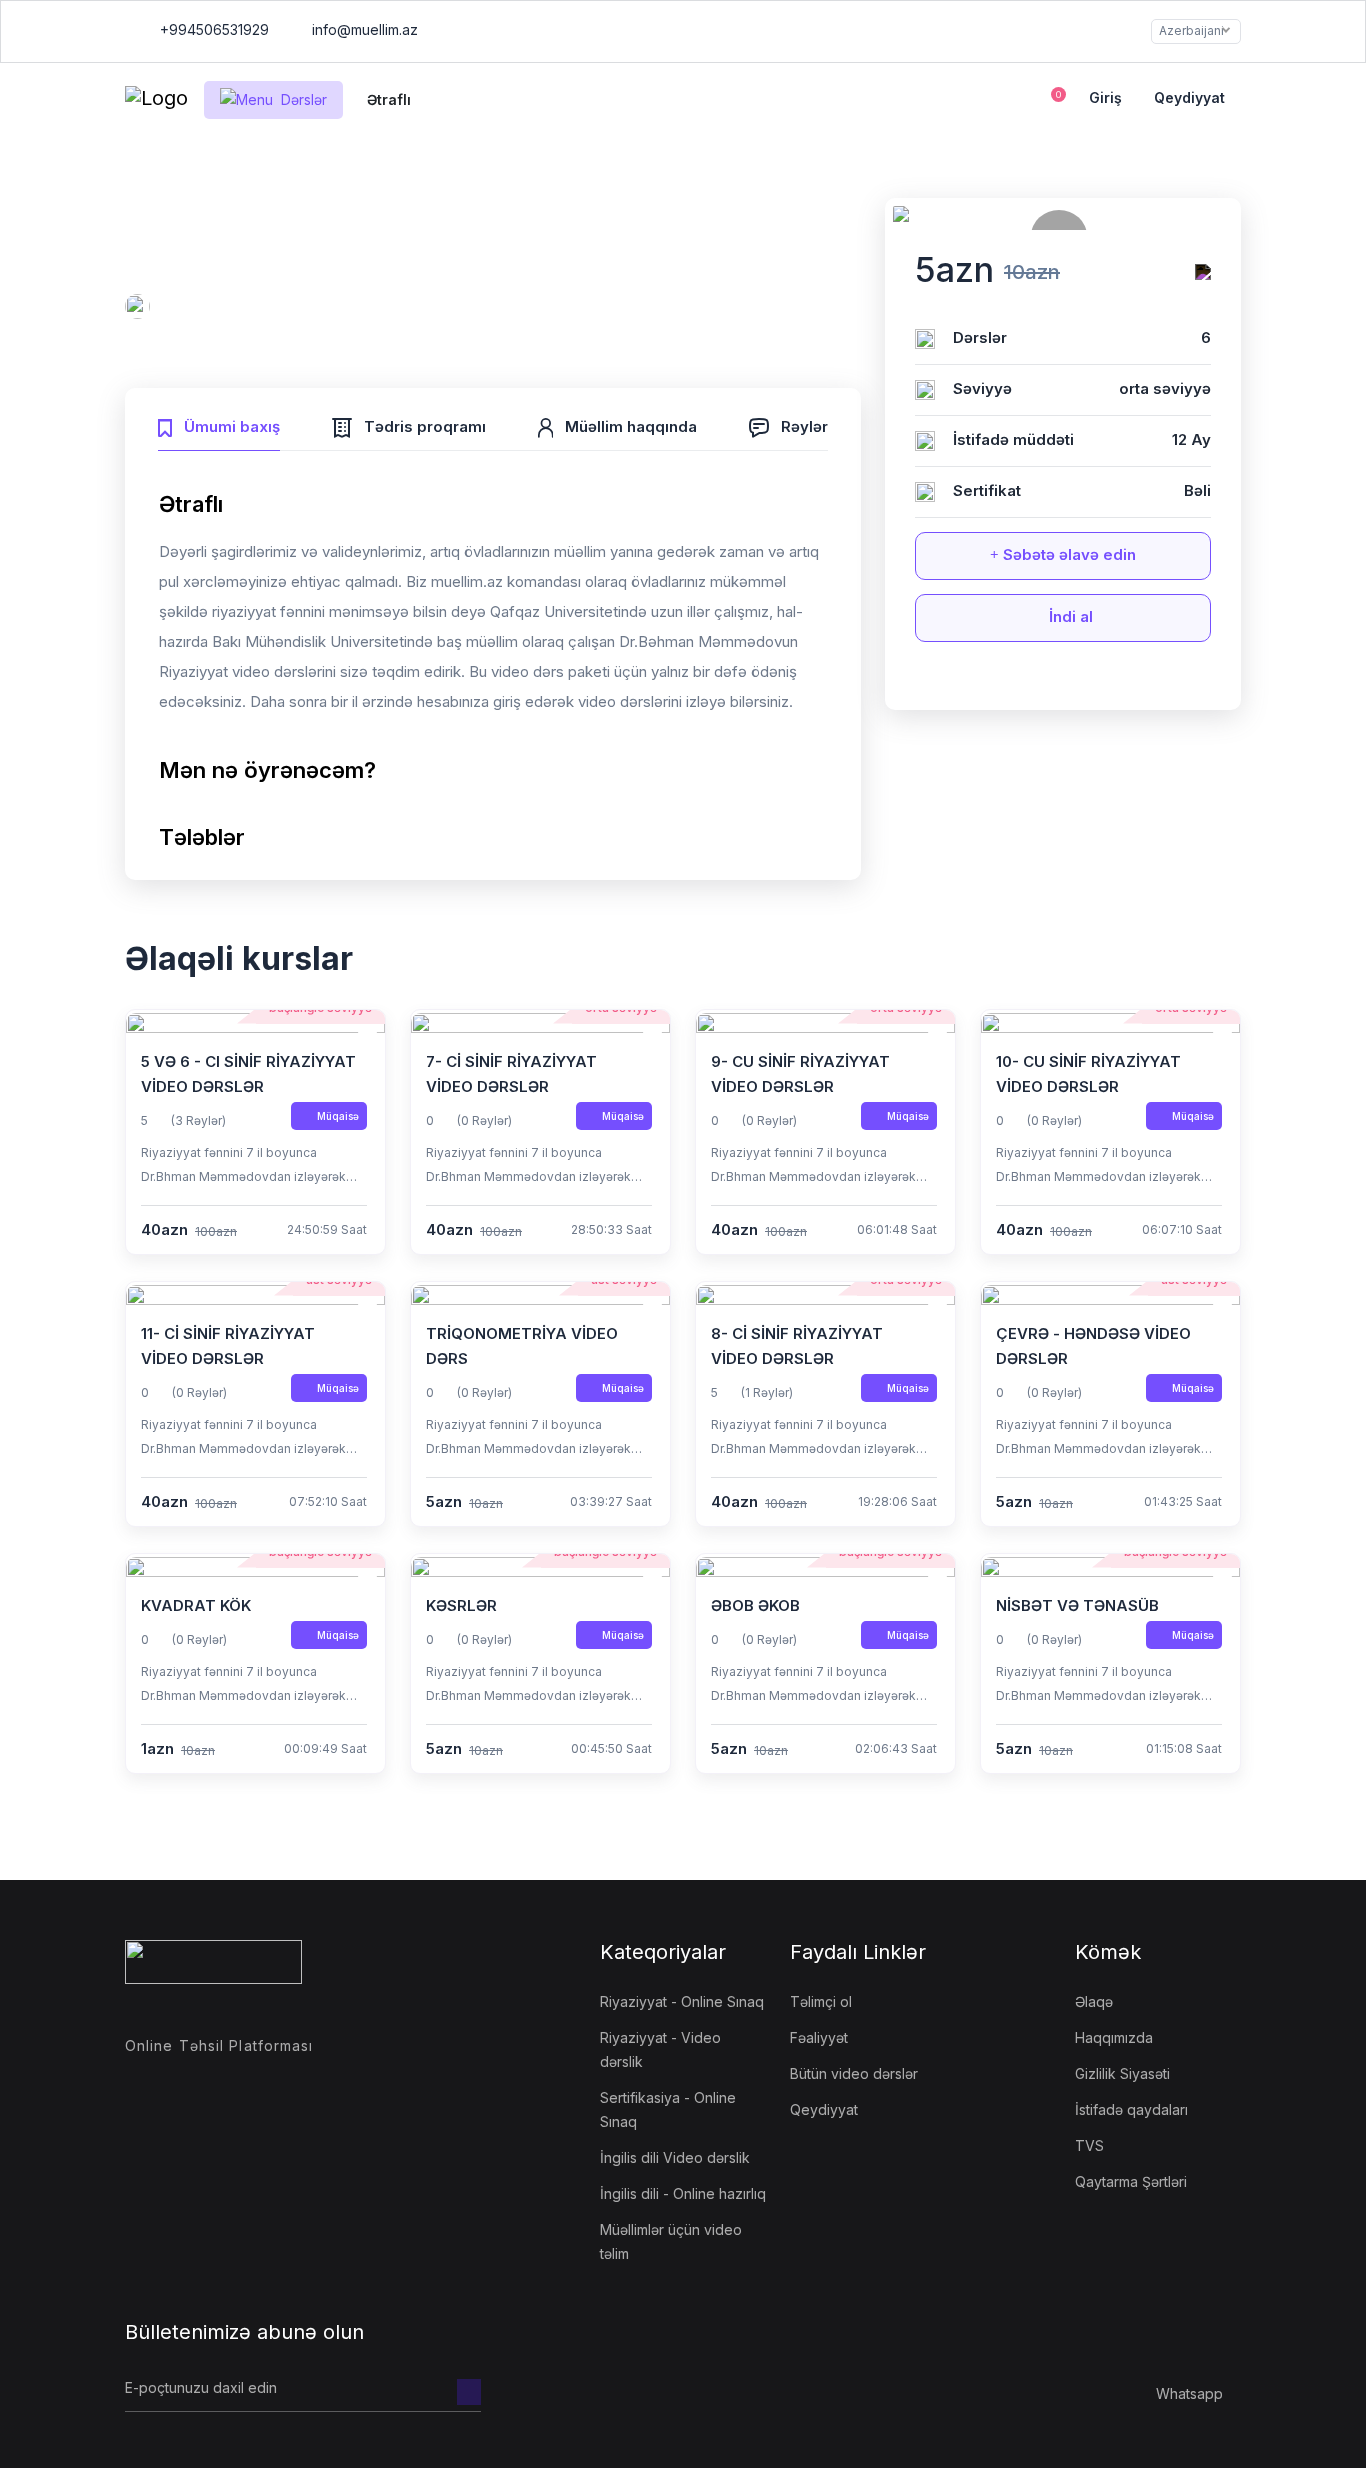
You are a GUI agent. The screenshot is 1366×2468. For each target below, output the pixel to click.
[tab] (219, 424)
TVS (1089, 2145)
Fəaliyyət (819, 2037)
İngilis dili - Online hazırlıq (683, 2193)
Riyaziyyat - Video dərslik (660, 2049)
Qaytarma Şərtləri (1131, 2181)
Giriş (1105, 97)
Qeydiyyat (1189, 97)
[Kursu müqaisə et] (1203, 272)
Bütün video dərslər (854, 2073)
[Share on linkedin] (1119, 682)
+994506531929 (212, 29)
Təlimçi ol (821, 2001)
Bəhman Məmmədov (230, 309)
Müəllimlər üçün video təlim (671, 2241)
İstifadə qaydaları (1131, 2109)
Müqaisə (338, 1116)
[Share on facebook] (1008, 682)
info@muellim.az (365, 29)
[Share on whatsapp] (1082, 682)
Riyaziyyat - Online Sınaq (682, 2001)
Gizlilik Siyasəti (1122, 2073)
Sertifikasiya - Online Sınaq (668, 2109)
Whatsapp (1189, 2393)
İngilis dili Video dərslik (675, 2157)
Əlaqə (1094, 2001)
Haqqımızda (1114, 2037)
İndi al (1069, 616)
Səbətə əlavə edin (1067, 554)
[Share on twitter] (1045, 682)
